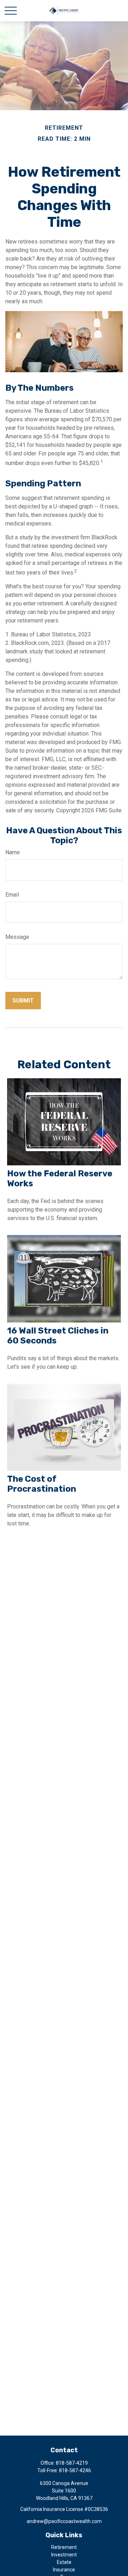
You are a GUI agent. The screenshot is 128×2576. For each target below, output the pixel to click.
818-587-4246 (75, 2470)
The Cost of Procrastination (42, 1484)
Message (17, 937)
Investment (64, 2555)
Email (12, 895)
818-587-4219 (72, 2463)
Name (13, 852)
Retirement (64, 2547)
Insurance (64, 2570)
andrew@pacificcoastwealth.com (64, 2521)
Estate (64, 2562)
